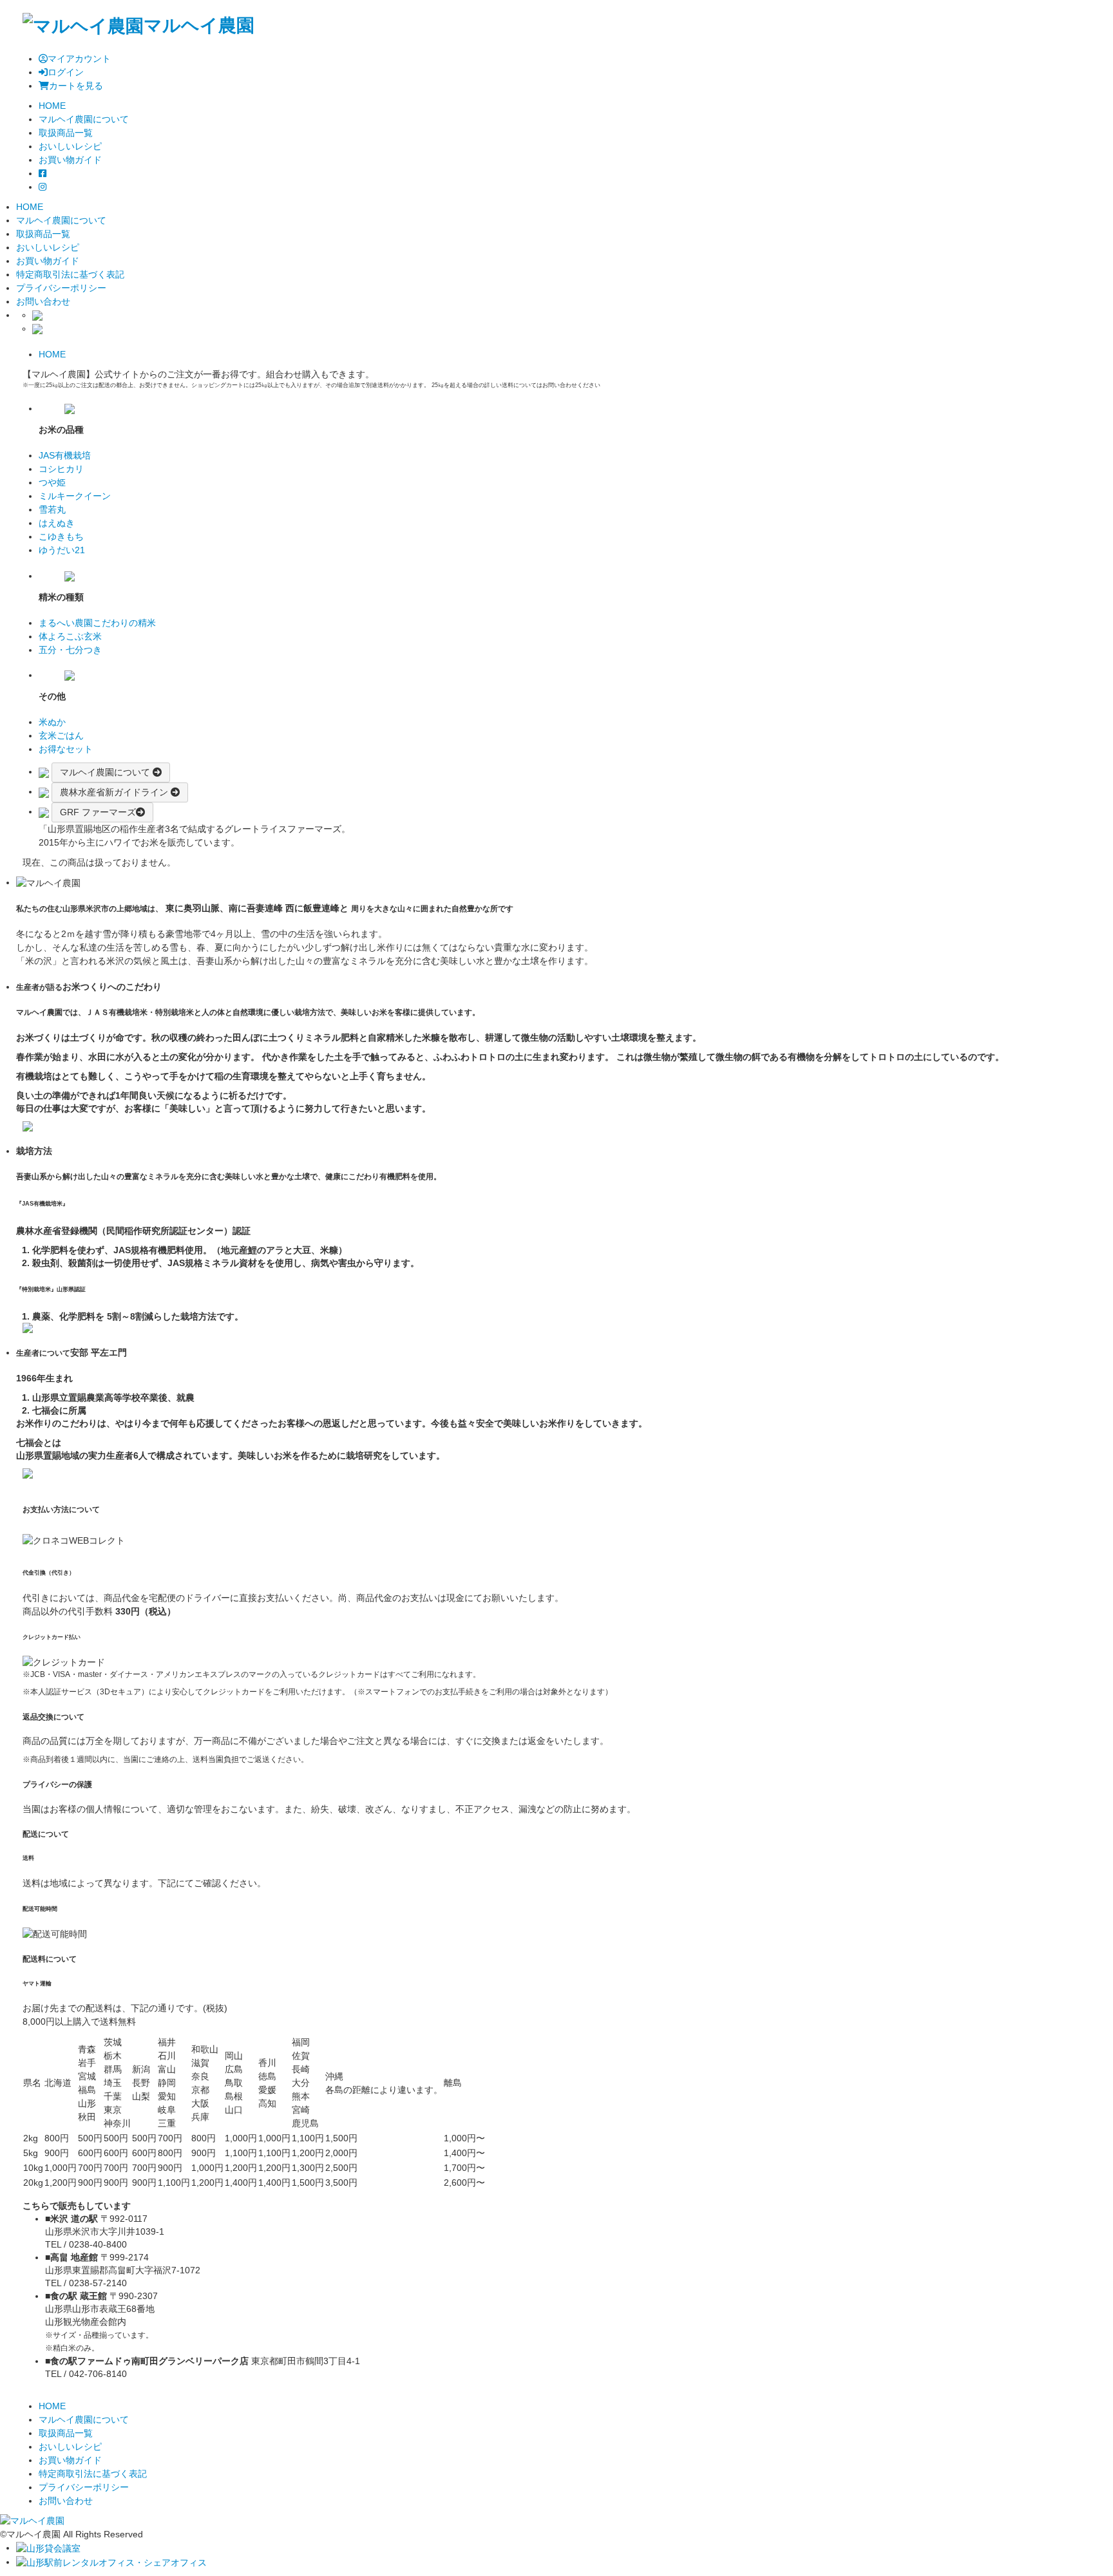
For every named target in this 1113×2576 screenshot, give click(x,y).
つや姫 (52, 482)
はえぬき (57, 523)
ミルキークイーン (75, 496)
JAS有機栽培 (65, 455)
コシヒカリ (61, 469)
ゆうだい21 (62, 550)
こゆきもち (61, 536)
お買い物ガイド (48, 261)
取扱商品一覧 (43, 234)
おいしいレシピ (48, 247)
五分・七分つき (70, 650)
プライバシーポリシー (61, 288)
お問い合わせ (43, 301)
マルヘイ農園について (61, 220)
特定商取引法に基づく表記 (70, 274)
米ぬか (52, 722)
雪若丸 (52, 509)
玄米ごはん (61, 735)
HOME (52, 354)
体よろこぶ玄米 (70, 636)
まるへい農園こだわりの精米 (97, 623)
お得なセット (66, 749)
